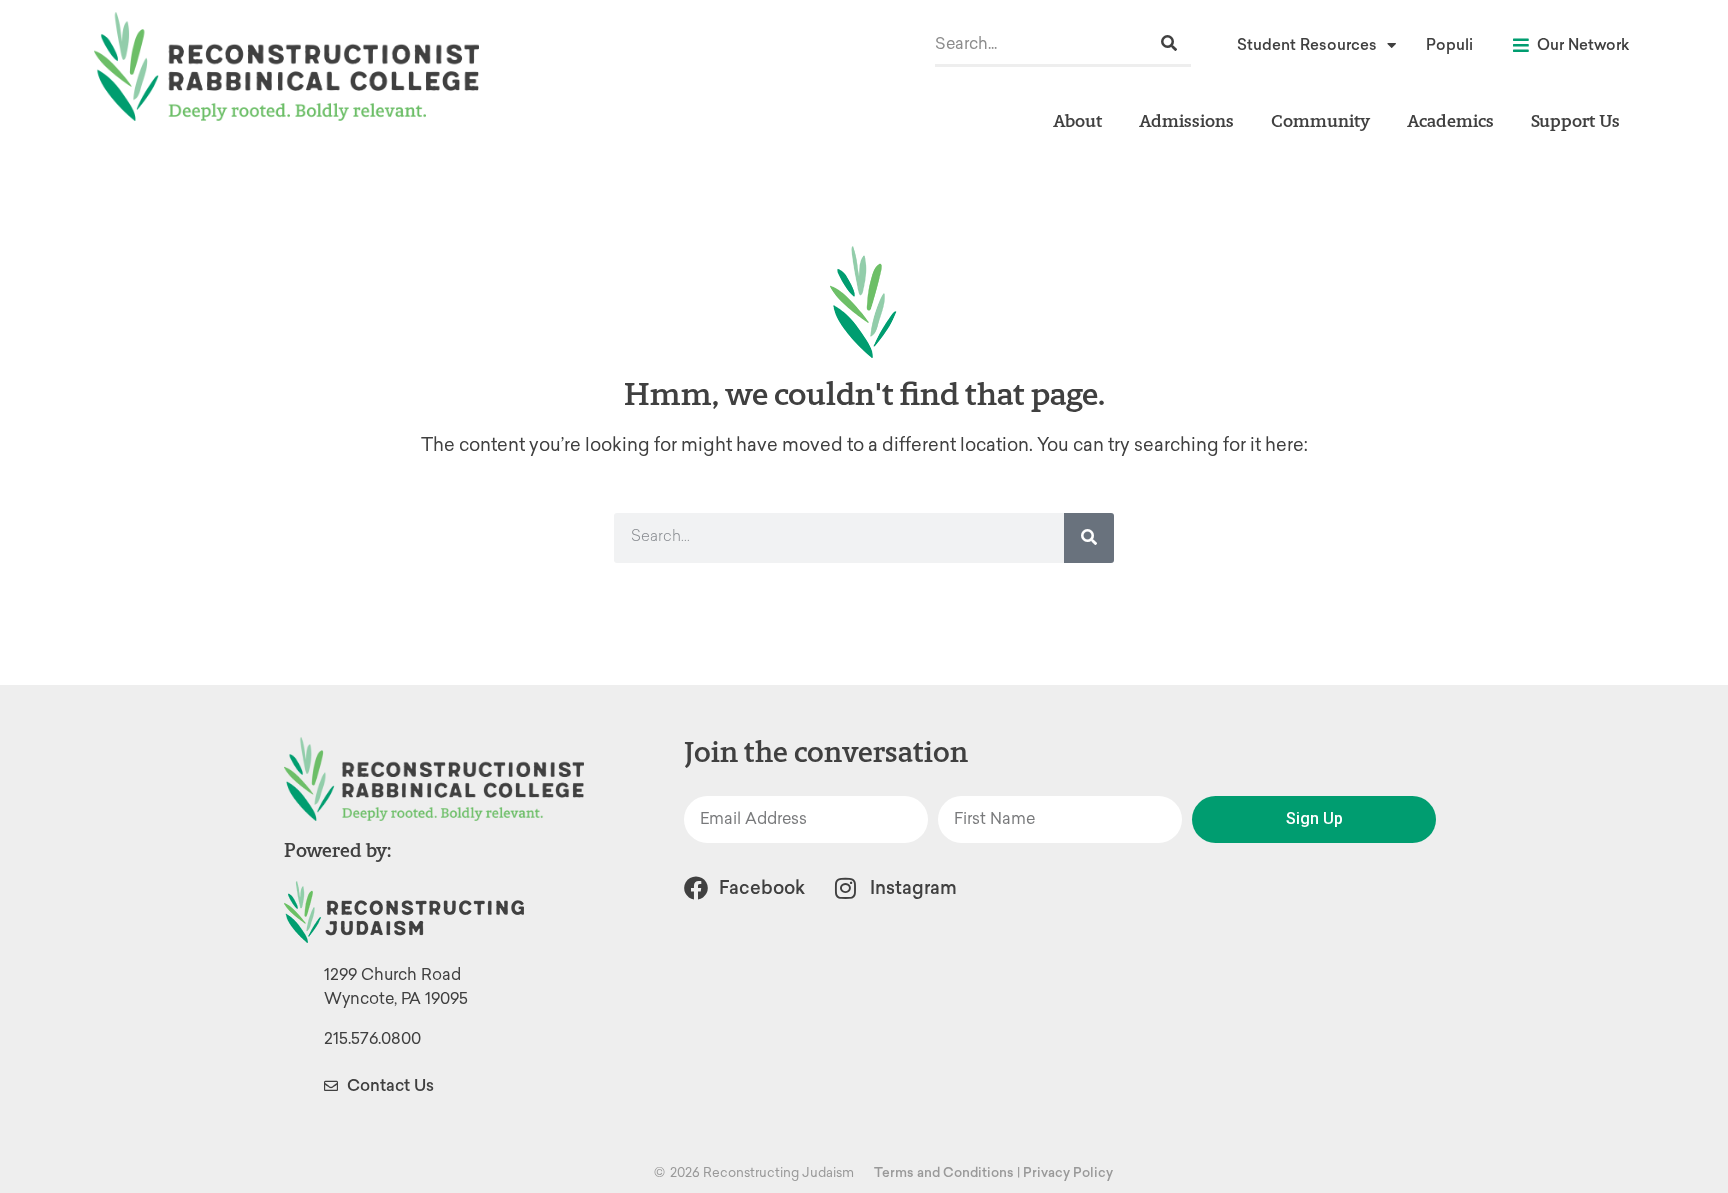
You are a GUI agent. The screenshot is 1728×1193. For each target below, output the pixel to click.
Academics (1450, 120)
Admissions (1186, 120)
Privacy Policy (1068, 1172)
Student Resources (1307, 45)
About (1077, 120)
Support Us (1575, 120)
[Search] (1169, 43)
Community (1320, 120)
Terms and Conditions (944, 1172)
